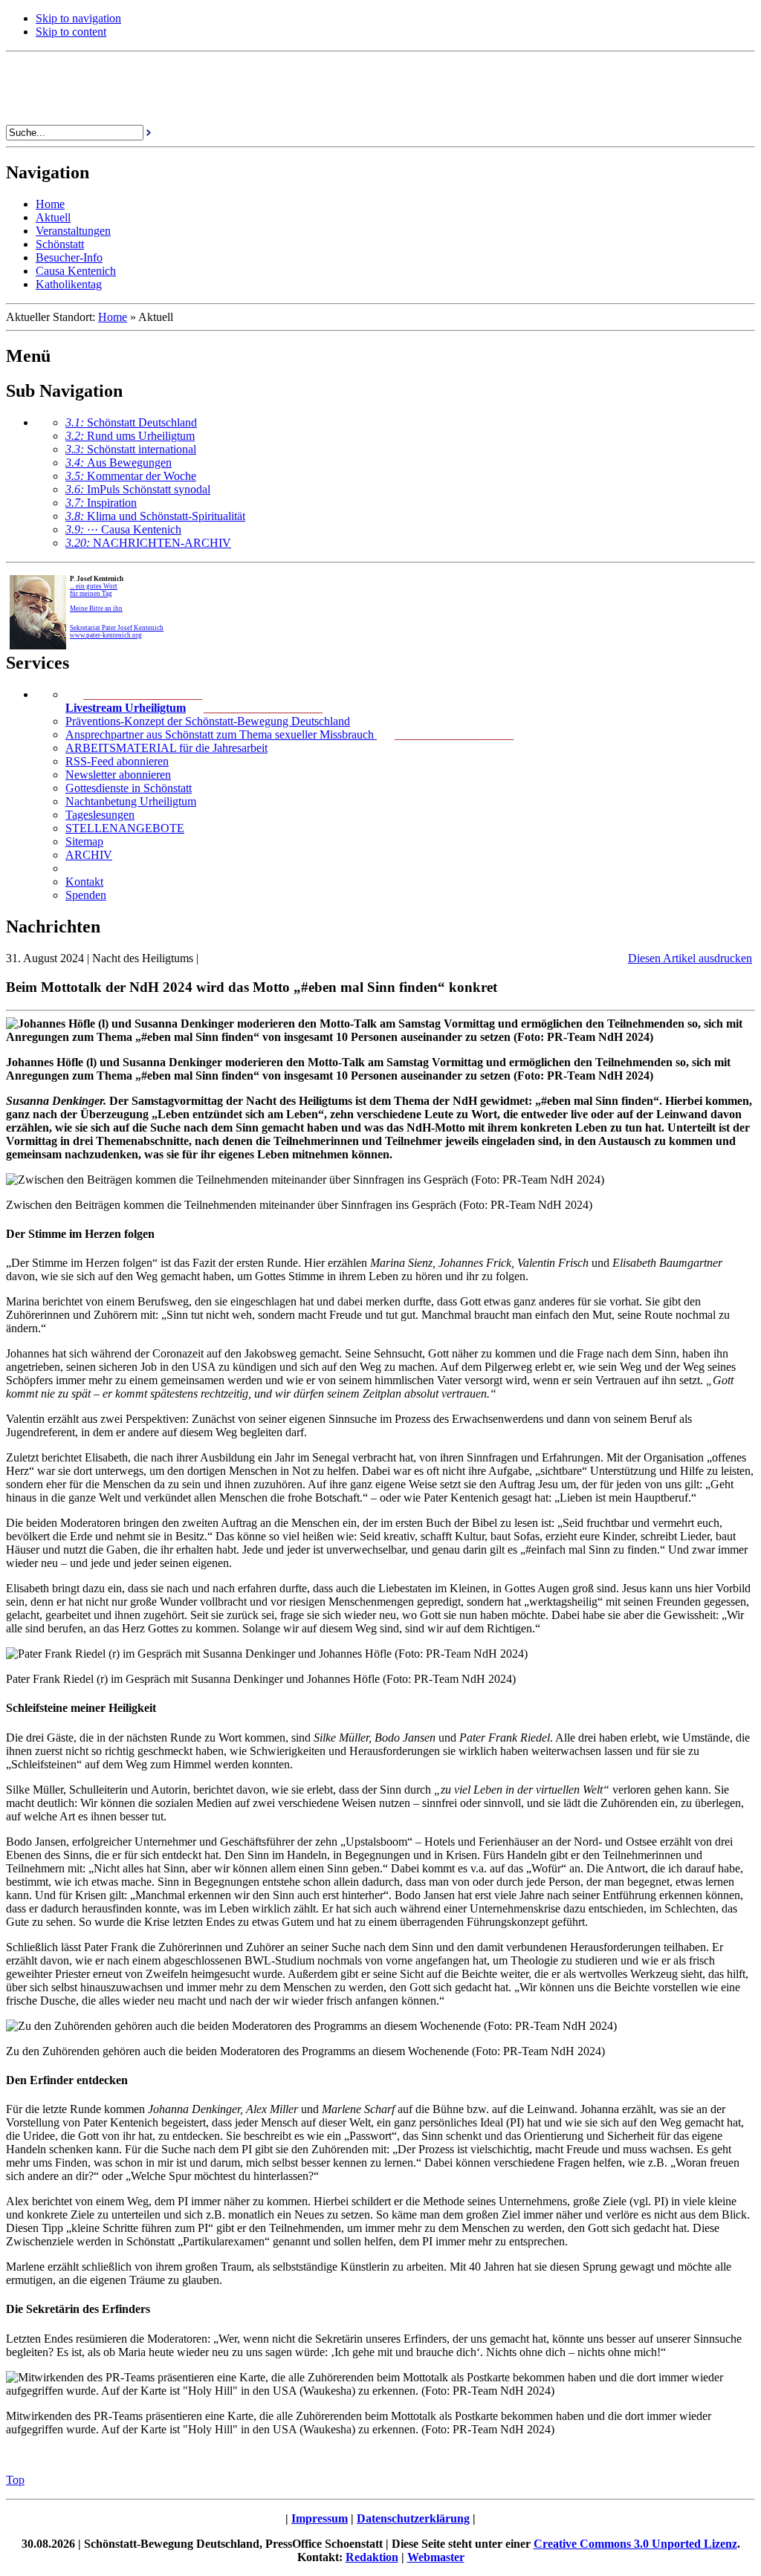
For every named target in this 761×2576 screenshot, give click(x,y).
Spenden (86, 895)
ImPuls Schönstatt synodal (138, 489)
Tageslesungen (100, 815)
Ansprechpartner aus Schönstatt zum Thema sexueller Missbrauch (221, 734)
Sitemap (84, 841)
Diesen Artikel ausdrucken (690, 958)
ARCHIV (89, 855)
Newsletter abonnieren (118, 775)
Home (113, 317)
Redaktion (372, 2557)
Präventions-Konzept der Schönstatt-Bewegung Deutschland (208, 721)
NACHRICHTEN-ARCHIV (148, 543)
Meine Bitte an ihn (96, 609)
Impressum (320, 2518)
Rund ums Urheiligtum (130, 436)
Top (15, 2480)
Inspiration (101, 503)
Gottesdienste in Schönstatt (129, 788)
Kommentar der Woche (131, 476)
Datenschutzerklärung (413, 2518)
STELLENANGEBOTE (125, 828)
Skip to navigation (78, 18)
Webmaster (436, 2557)
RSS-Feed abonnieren (117, 761)
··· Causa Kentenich (123, 529)
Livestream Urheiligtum (126, 708)
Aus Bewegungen (119, 463)
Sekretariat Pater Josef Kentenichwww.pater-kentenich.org (117, 632)
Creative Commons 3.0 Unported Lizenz (635, 2544)
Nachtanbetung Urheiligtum (131, 801)
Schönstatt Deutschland (131, 422)
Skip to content (71, 32)
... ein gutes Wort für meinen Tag (94, 590)
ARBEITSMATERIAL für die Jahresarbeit (166, 748)
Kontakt (84, 882)
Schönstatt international (131, 449)
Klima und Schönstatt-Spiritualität (155, 516)
